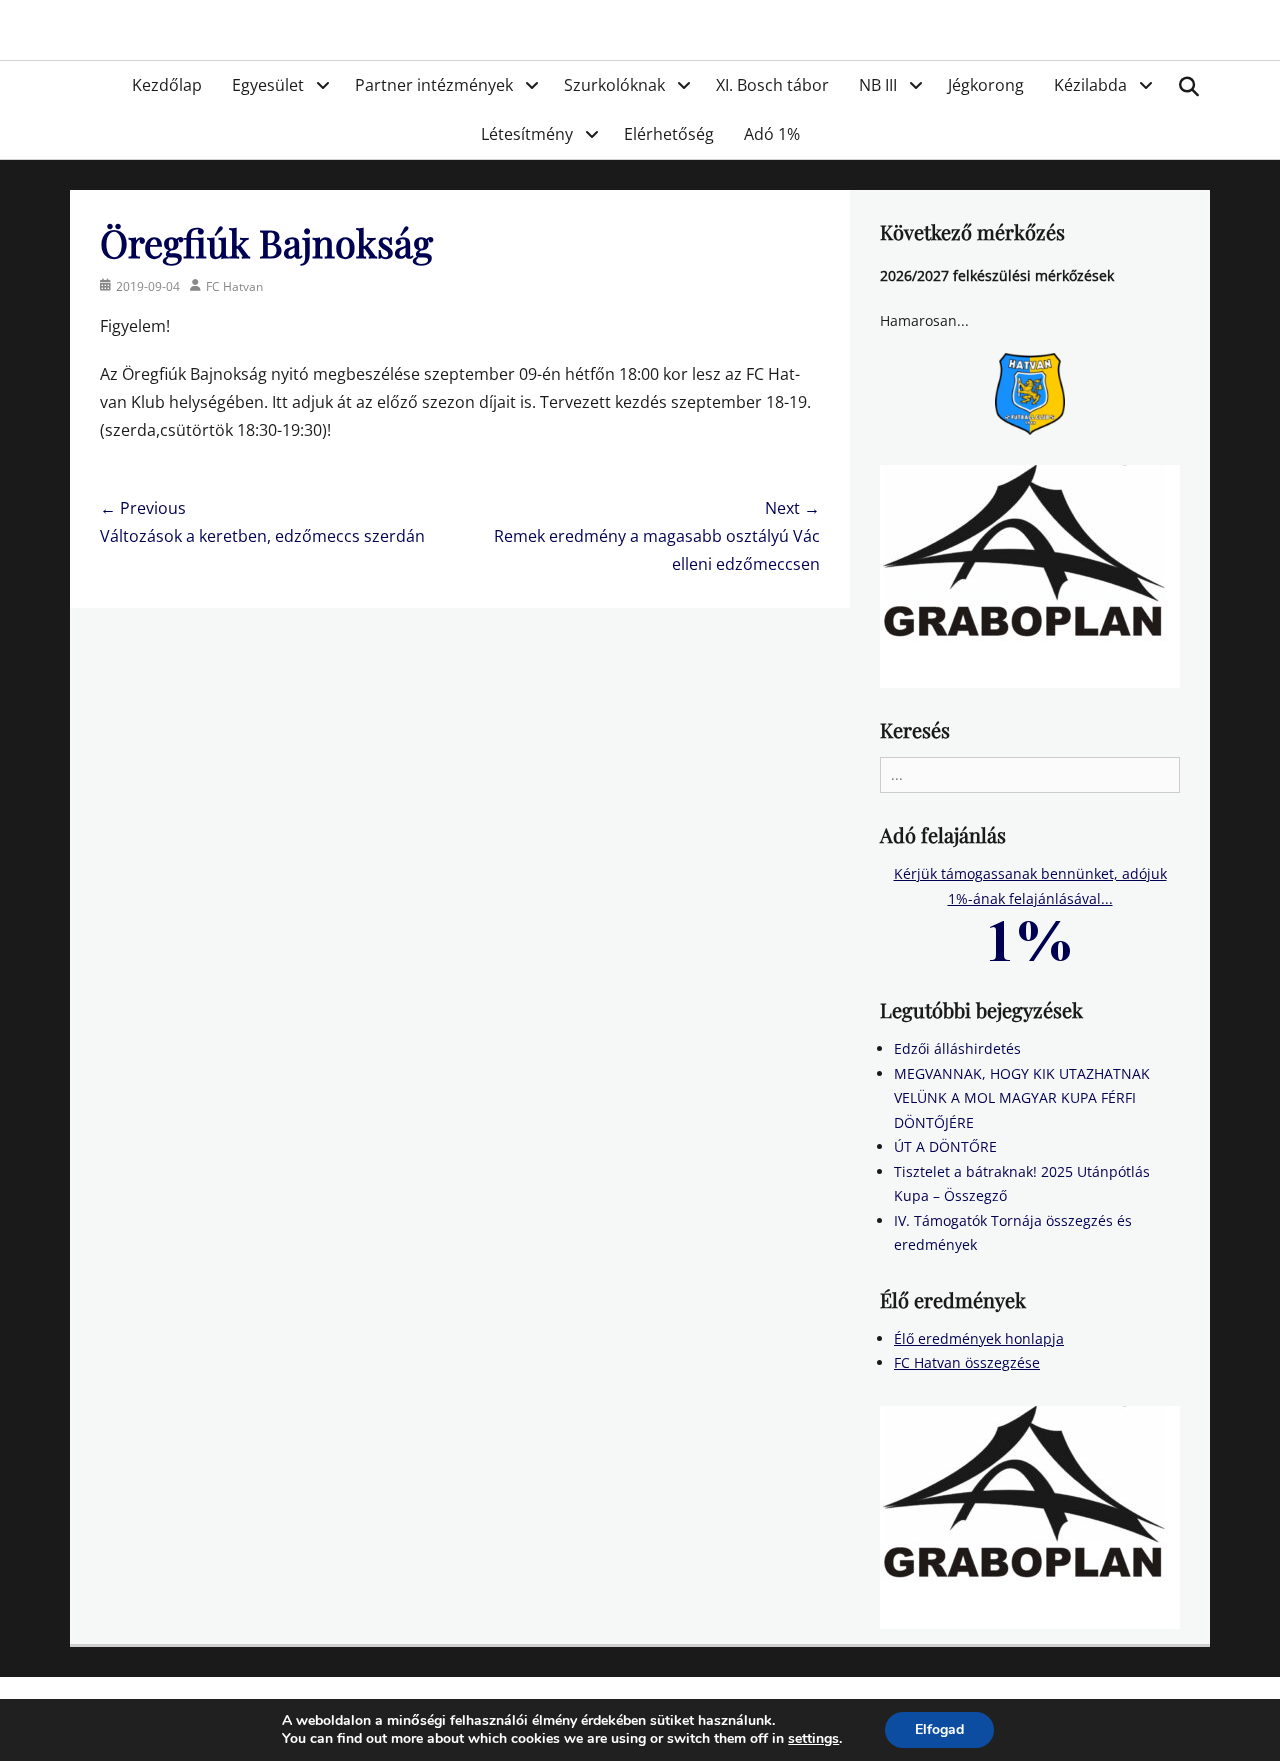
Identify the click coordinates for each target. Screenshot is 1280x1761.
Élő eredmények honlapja (979, 1338)
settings (813, 1739)
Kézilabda (1090, 85)
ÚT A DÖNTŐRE (945, 1146)
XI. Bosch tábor (772, 85)
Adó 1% (772, 134)
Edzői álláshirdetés (957, 1048)
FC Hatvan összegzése (967, 1362)
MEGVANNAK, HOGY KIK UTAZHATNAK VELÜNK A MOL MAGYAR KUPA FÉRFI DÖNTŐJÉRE (1022, 1098)
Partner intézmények (434, 85)
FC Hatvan (234, 286)
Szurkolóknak (614, 85)
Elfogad (939, 1729)
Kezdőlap (167, 85)
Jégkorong (986, 85)
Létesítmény (527, 134)
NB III (878, 85)
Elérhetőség (669, 134)
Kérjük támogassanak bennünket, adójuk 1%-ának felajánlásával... (1030, 886)
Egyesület (268, 85)
